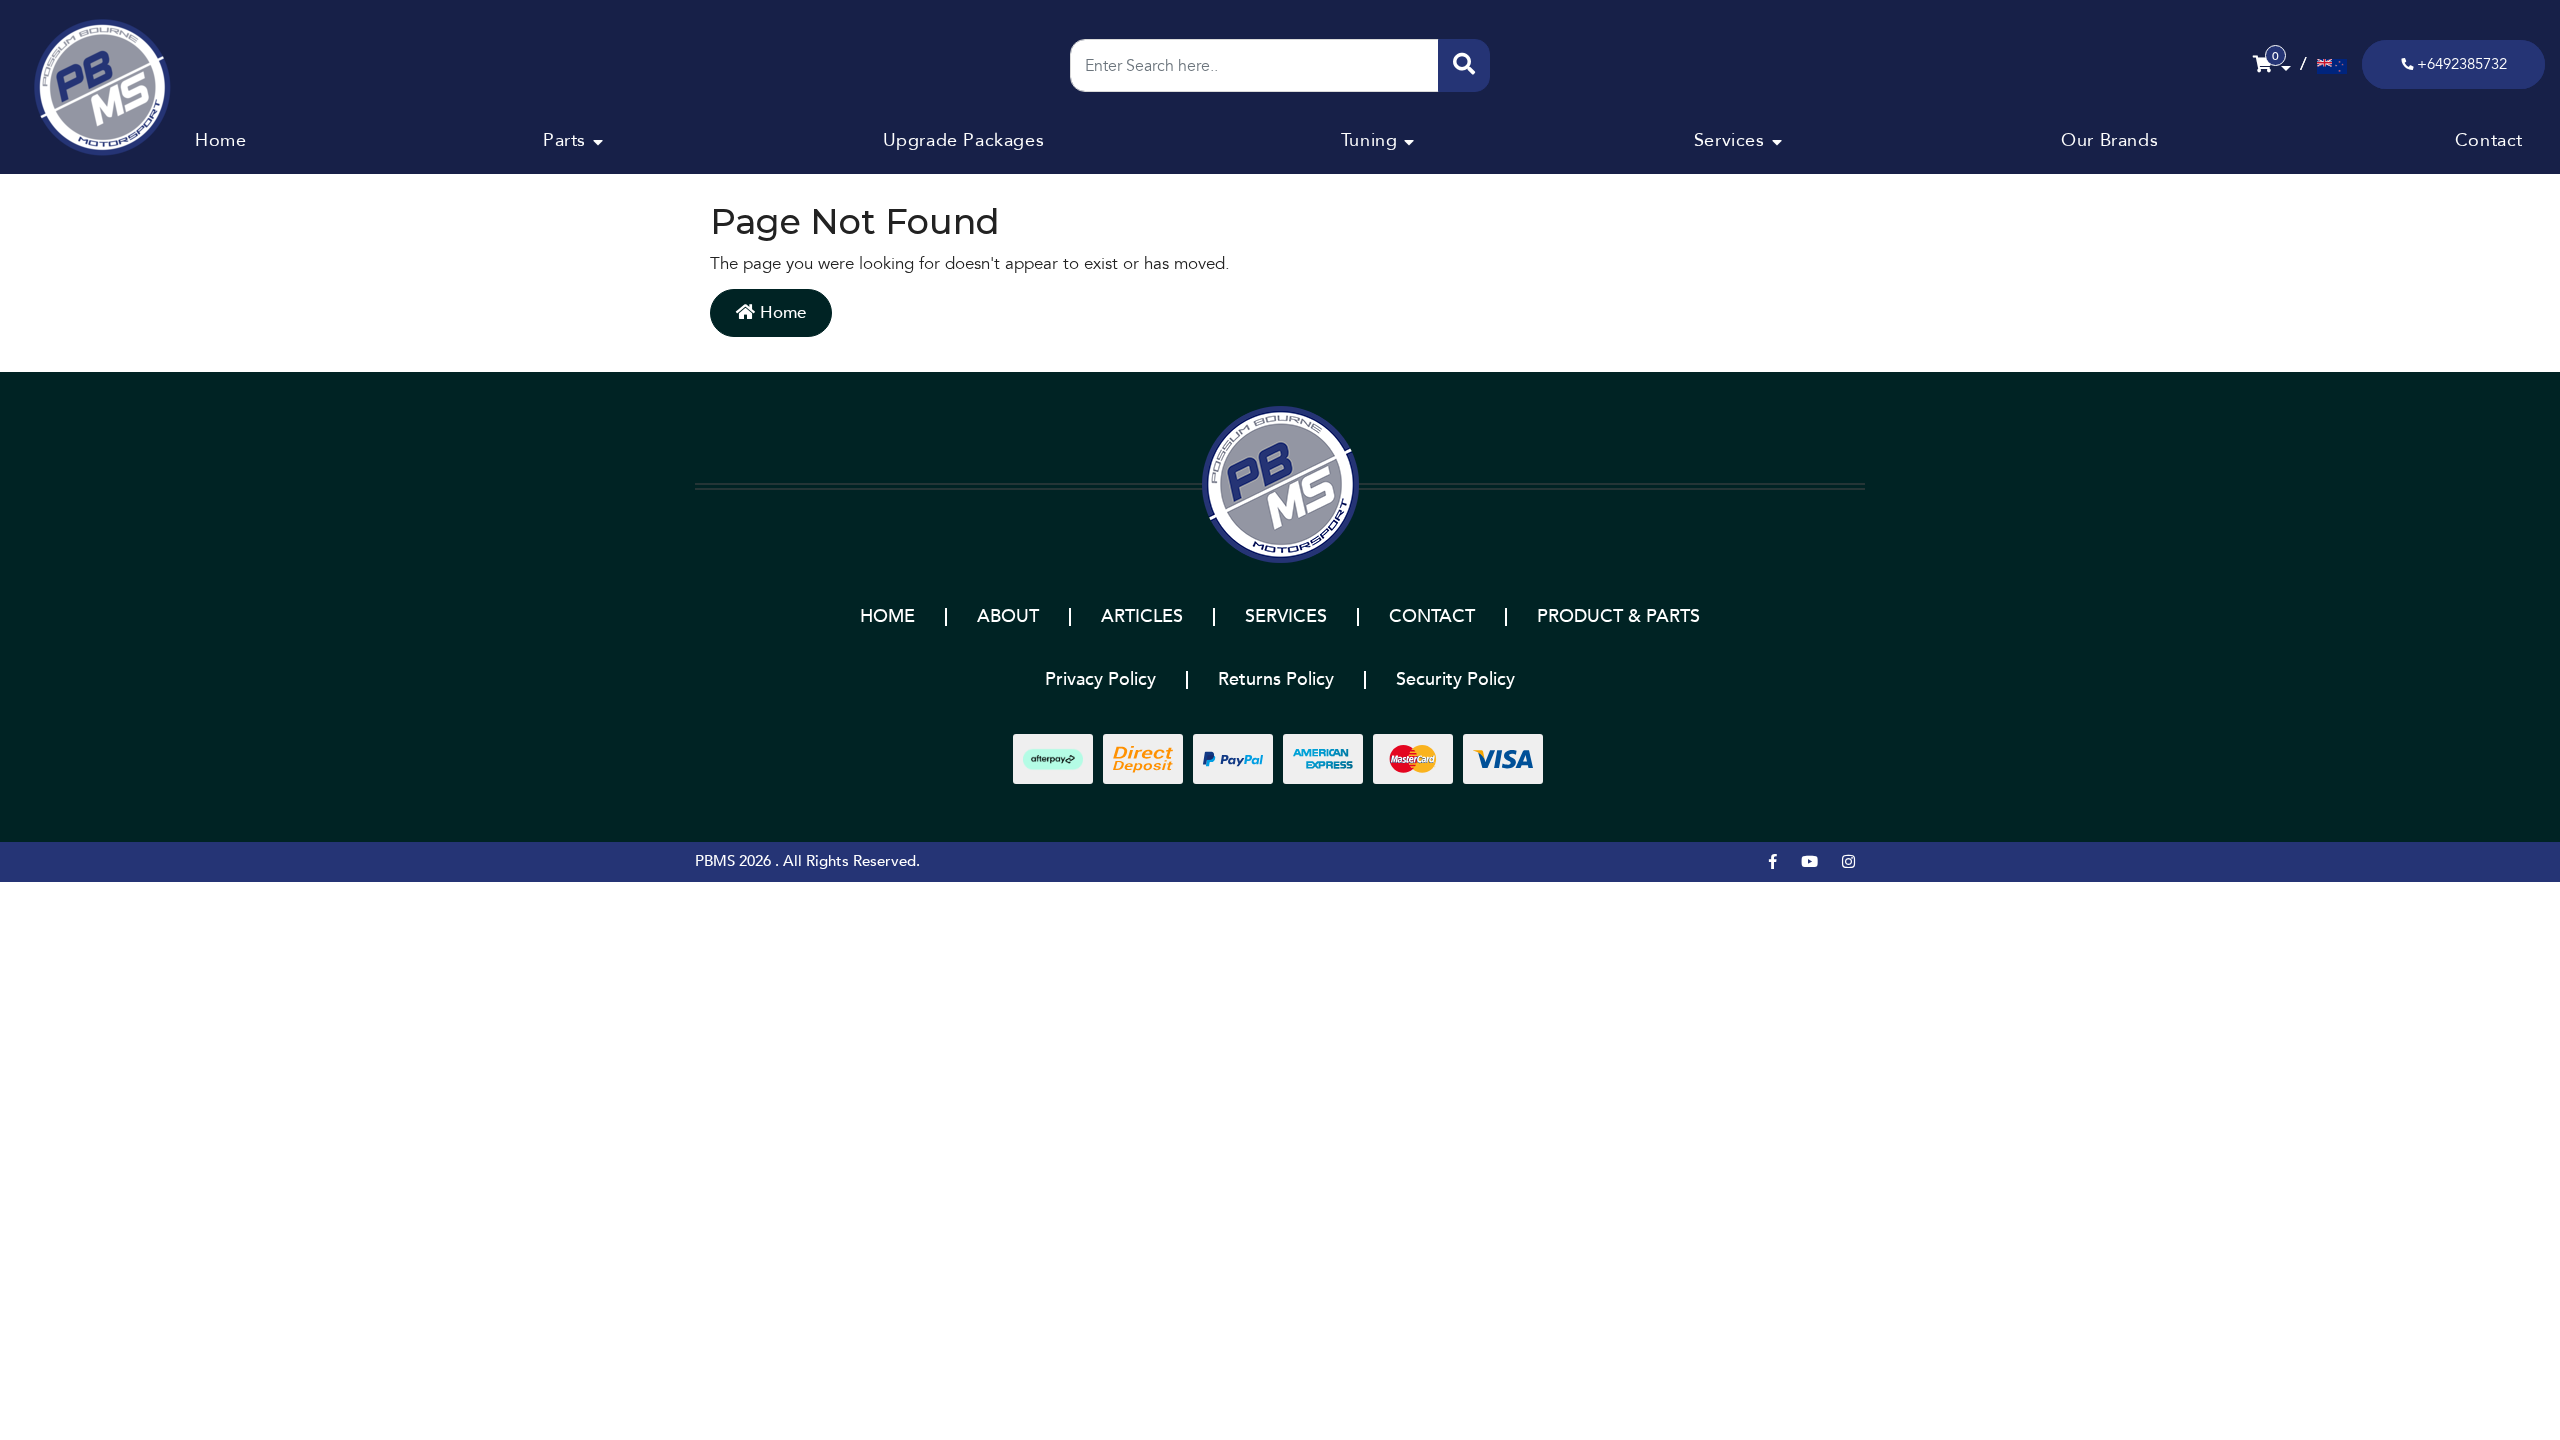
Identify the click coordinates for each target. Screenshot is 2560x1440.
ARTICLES (1142, 616)
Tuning (1369, 140)
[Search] (1464, 65)
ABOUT (1008, 616)
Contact (2489, 140)
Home (220, 140)
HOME (887, 616)
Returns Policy (1276, 679)
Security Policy (1455, 679)
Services (1729, 140)
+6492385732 (2462, 64)
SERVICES (1286, 616)
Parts (564, 140)
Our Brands (2109, 140)
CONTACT (1432, 616)
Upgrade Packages (964, 140)
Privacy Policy (1100, 679)
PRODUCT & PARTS (1618, 616)
